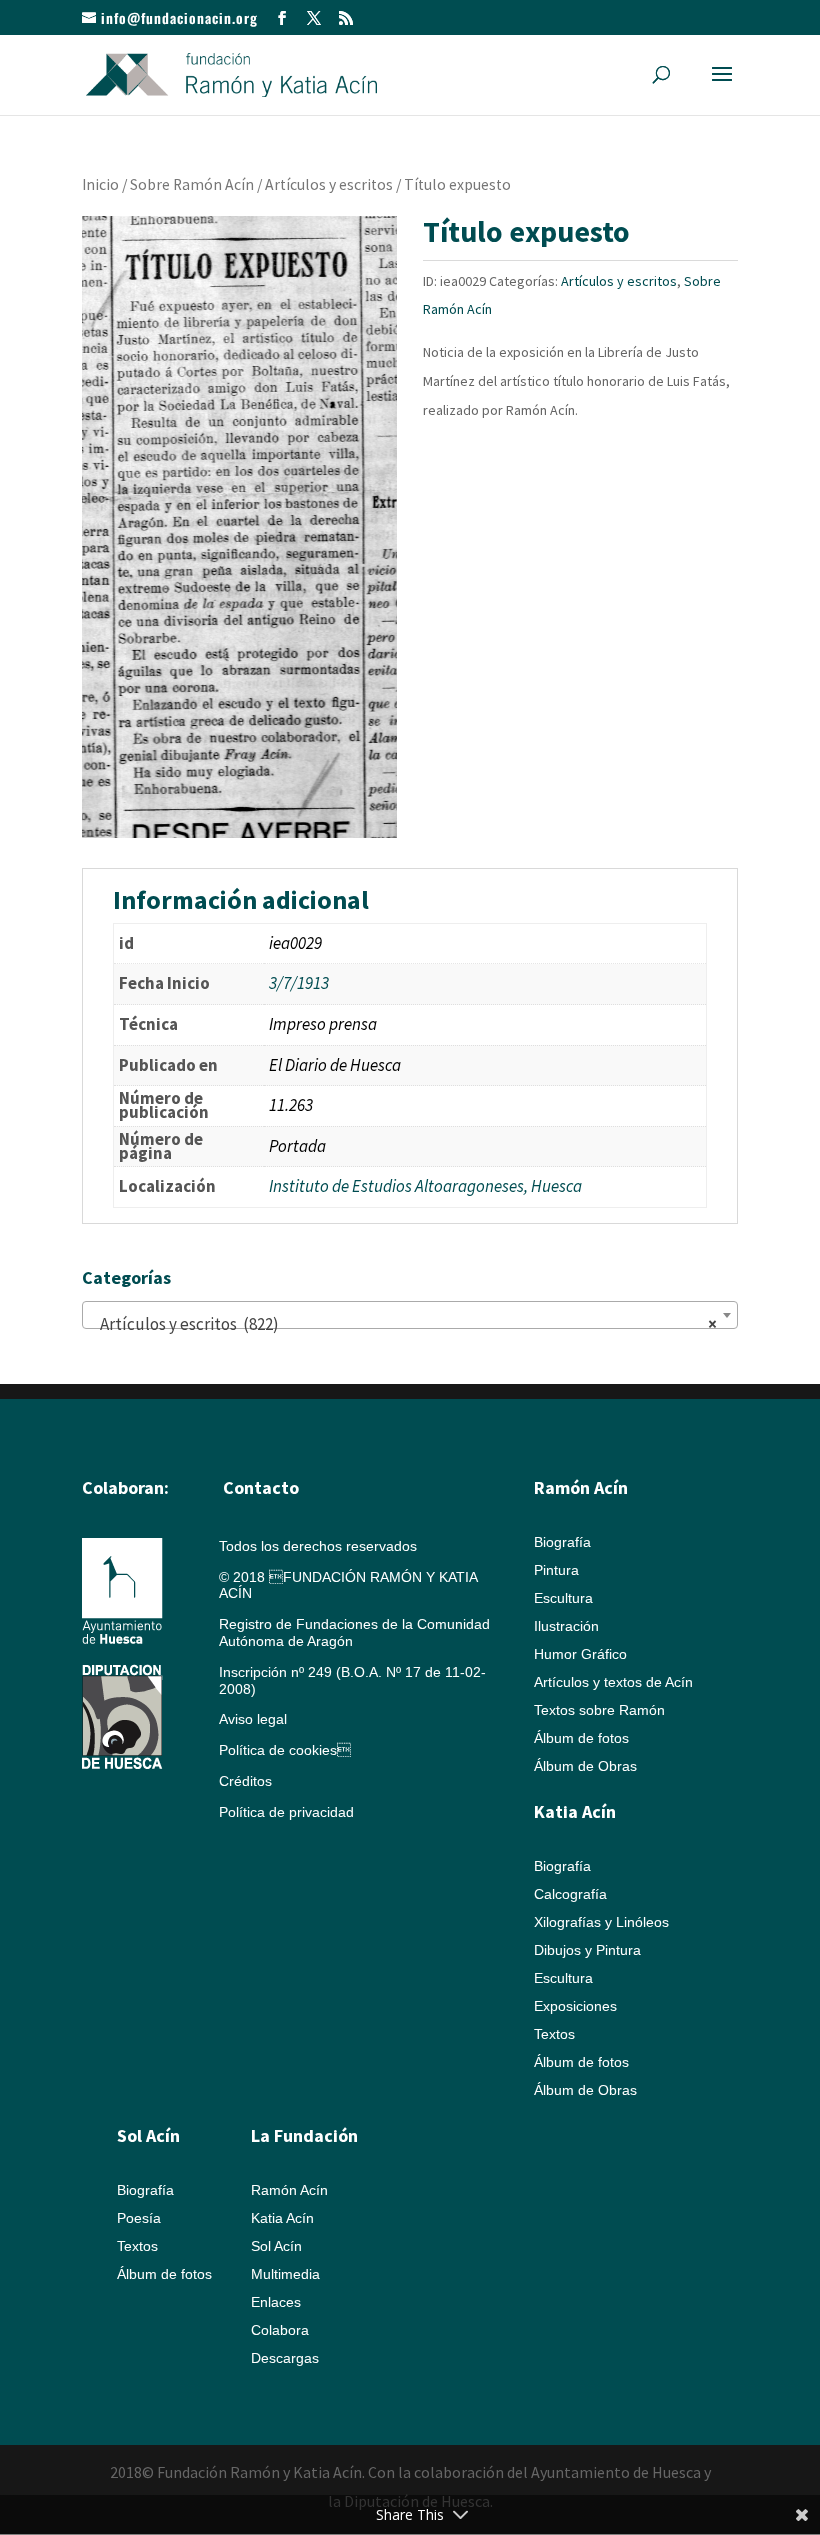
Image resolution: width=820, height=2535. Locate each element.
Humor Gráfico (580, 1654)
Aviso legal (253, 1719)
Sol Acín (276, 2246)
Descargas (285, 2358)
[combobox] (410, 1315)
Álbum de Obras (585, 1766)
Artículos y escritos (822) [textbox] (404, 1324)
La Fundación (304, 2135)
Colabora (280, 2330)
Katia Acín (575, 1811)
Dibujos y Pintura (587, 1950)
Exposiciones (575, 2006)
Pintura (556, 1570)
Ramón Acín (289, 2190)
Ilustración (566, 1626)
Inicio (100, 184)
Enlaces (276, 2302)
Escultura (563, 1598)
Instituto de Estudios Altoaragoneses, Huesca (425, 1186)
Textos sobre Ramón (599, 1710)
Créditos (245, 1781)
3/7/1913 (299, 983)
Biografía (562, 1542)
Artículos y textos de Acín (613, 1682)
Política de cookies (285, 1750)
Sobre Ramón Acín (192, 184)
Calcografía (570, 1894)
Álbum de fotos (581, 1738)
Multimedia (285, 2274)
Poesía (139, 2218)
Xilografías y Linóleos (601, 1922)
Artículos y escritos (329, 184)
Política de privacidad (286, 1812)
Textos (554, 2034)
